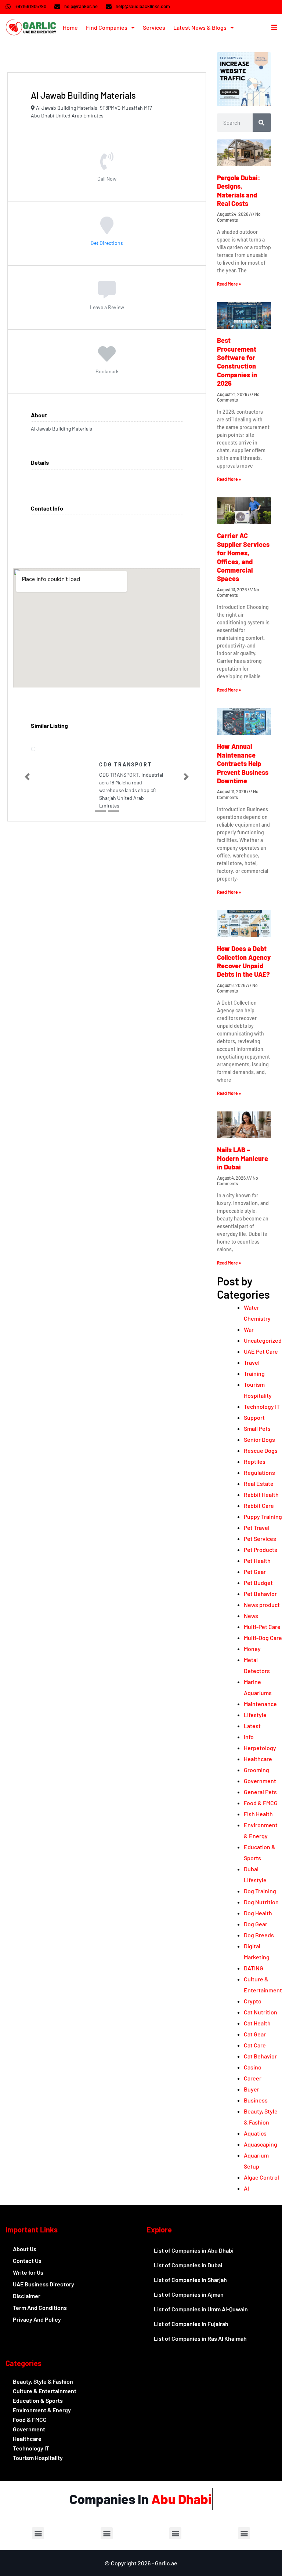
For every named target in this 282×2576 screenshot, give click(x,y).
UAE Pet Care (261, 1351)
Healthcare (258, 1759)
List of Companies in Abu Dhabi (194, 2250)
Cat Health (257, 2023)
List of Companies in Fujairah (191, 2324)
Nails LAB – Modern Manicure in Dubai (243, 1158)
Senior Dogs (259, 1439)
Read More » (229, 284)
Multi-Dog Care (263, 1638)
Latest (252, 1726)
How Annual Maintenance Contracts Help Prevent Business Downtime (243, 763)
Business (256, 2100)
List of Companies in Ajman (189, 2294)
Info (249, 1737)
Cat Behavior (260, 2056)
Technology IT (262, 1406)
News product (262, 1605)
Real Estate (259, 1483)
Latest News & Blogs (200, 27)
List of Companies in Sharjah (190, 2280)
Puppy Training (263, 1516)
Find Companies (107, 27)
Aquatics (255, 2133)
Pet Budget (258, 1583)
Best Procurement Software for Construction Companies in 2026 (237, 362)
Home (70, 27)
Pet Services (260, 1539)
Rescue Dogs (261, 1450)
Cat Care (255, 2045)
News (251, 1616)
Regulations (259, 1472)
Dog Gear (256, 1924)
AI (246, 2188)
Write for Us (28, 2272)
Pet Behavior (260, 1594)
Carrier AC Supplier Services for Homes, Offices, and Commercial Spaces (243, 557)
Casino (253, 2067)
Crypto (253, 2001)
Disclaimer (27, 2296)
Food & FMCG (261, 1803)
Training (254, 1373)
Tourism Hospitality (38, 2458)
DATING (254, 1968)
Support (254, 1417)
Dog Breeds (259, 1935)
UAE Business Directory (44, 2284)
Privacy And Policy (37, 2319)
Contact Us (27, 2261)
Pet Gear (255, 1572)
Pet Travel (257, 1528)
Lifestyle (255, 1715)
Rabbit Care (259, 1505)
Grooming (256, 1770)
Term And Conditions (40, 2307)
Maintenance (260, 1704)
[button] (27, 786)
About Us (25, 2249)
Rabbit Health (261, 1494)
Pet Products (261, 1550)
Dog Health (258, 1913)
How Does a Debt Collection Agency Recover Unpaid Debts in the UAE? (244, 961)
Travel (252, 1362)
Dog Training (260, 1891)
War (249, 1329)
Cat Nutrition (261, 2012)
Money (252, 1649)
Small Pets (257, 1428)
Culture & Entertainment (45, 2391)
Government (260, 1781)
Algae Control (261, 2177)
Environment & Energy (42, 2410)
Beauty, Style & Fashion (43, 2381)
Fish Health (258, 1814)
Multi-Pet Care (262, 1627)
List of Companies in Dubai (188, 2265)
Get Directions (107, 242)
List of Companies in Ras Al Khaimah (200, 2338)
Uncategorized (263, 1340)
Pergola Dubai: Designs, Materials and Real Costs (239, 191)
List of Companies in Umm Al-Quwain (201, 2309)
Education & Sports (38, 2400)
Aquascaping (261, 2144)
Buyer (252, 2089)
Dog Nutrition (261, 1902)
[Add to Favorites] (107, 359)
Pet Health (257, 1561)
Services (154, 27)
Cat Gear (255, 2034)
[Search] (262, 123)
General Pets (260, 1792)
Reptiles (255, 1461)
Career (253, 2078)
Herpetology (260, 1748)
